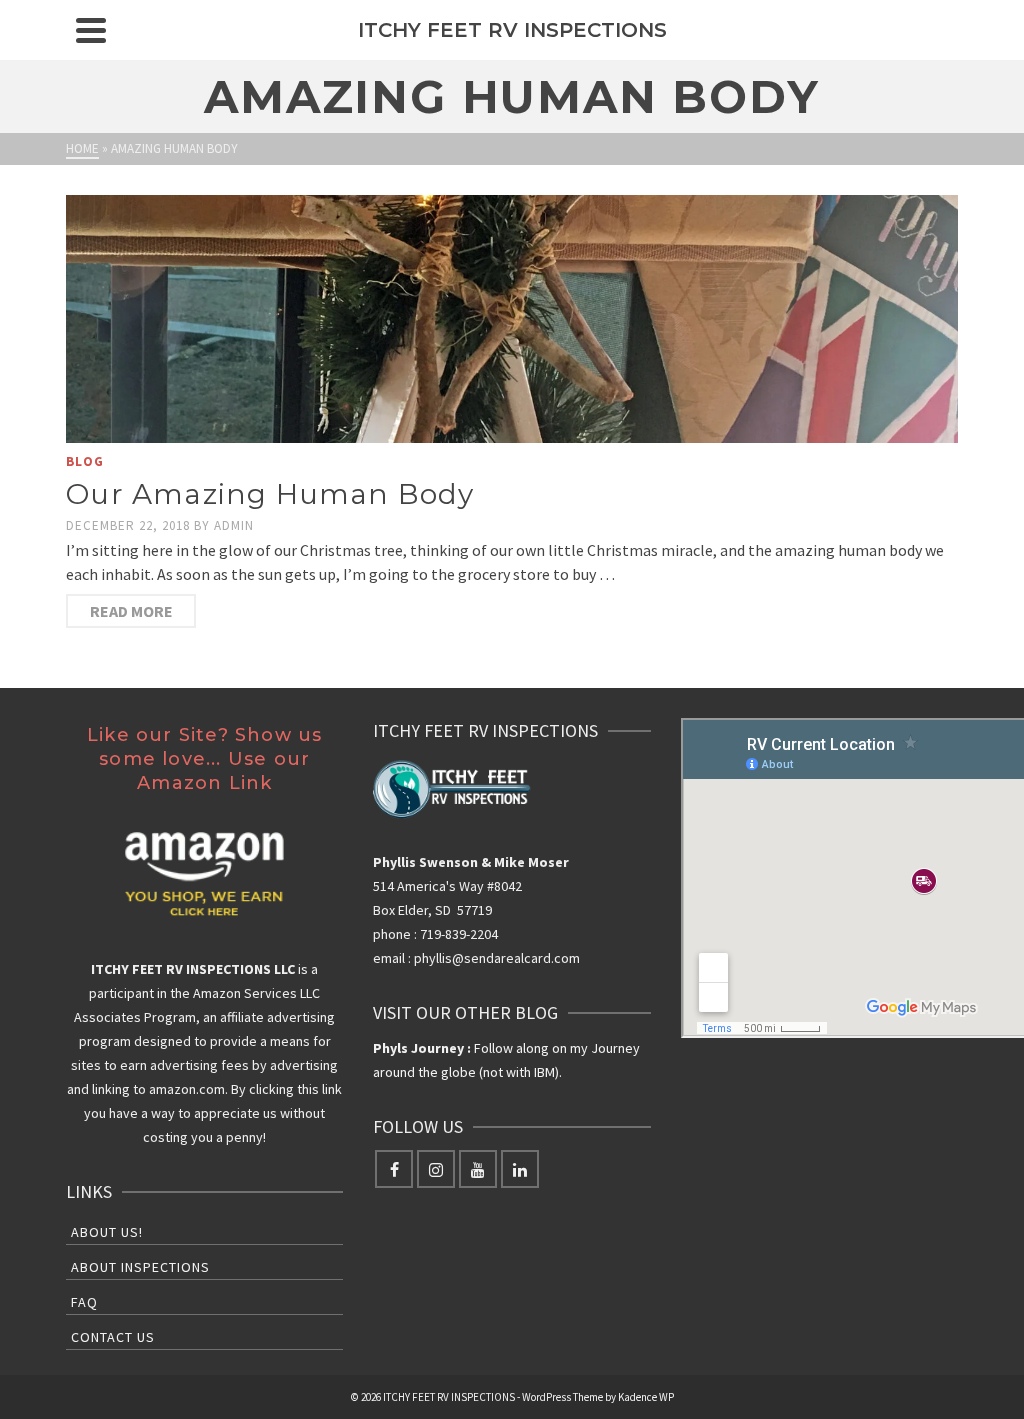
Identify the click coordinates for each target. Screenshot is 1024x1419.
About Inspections (140, 1267)
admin (234, 525)
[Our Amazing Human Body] (512, 319)
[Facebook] (394, 1169)
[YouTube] (478, 1169)
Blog (85, 461)
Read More (131, 611)
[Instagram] (436, 1169)
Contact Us (113, 1337)
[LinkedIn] (520, 1169)
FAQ (84, 1302)
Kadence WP (646, 1397)
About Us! (107, 1232)
